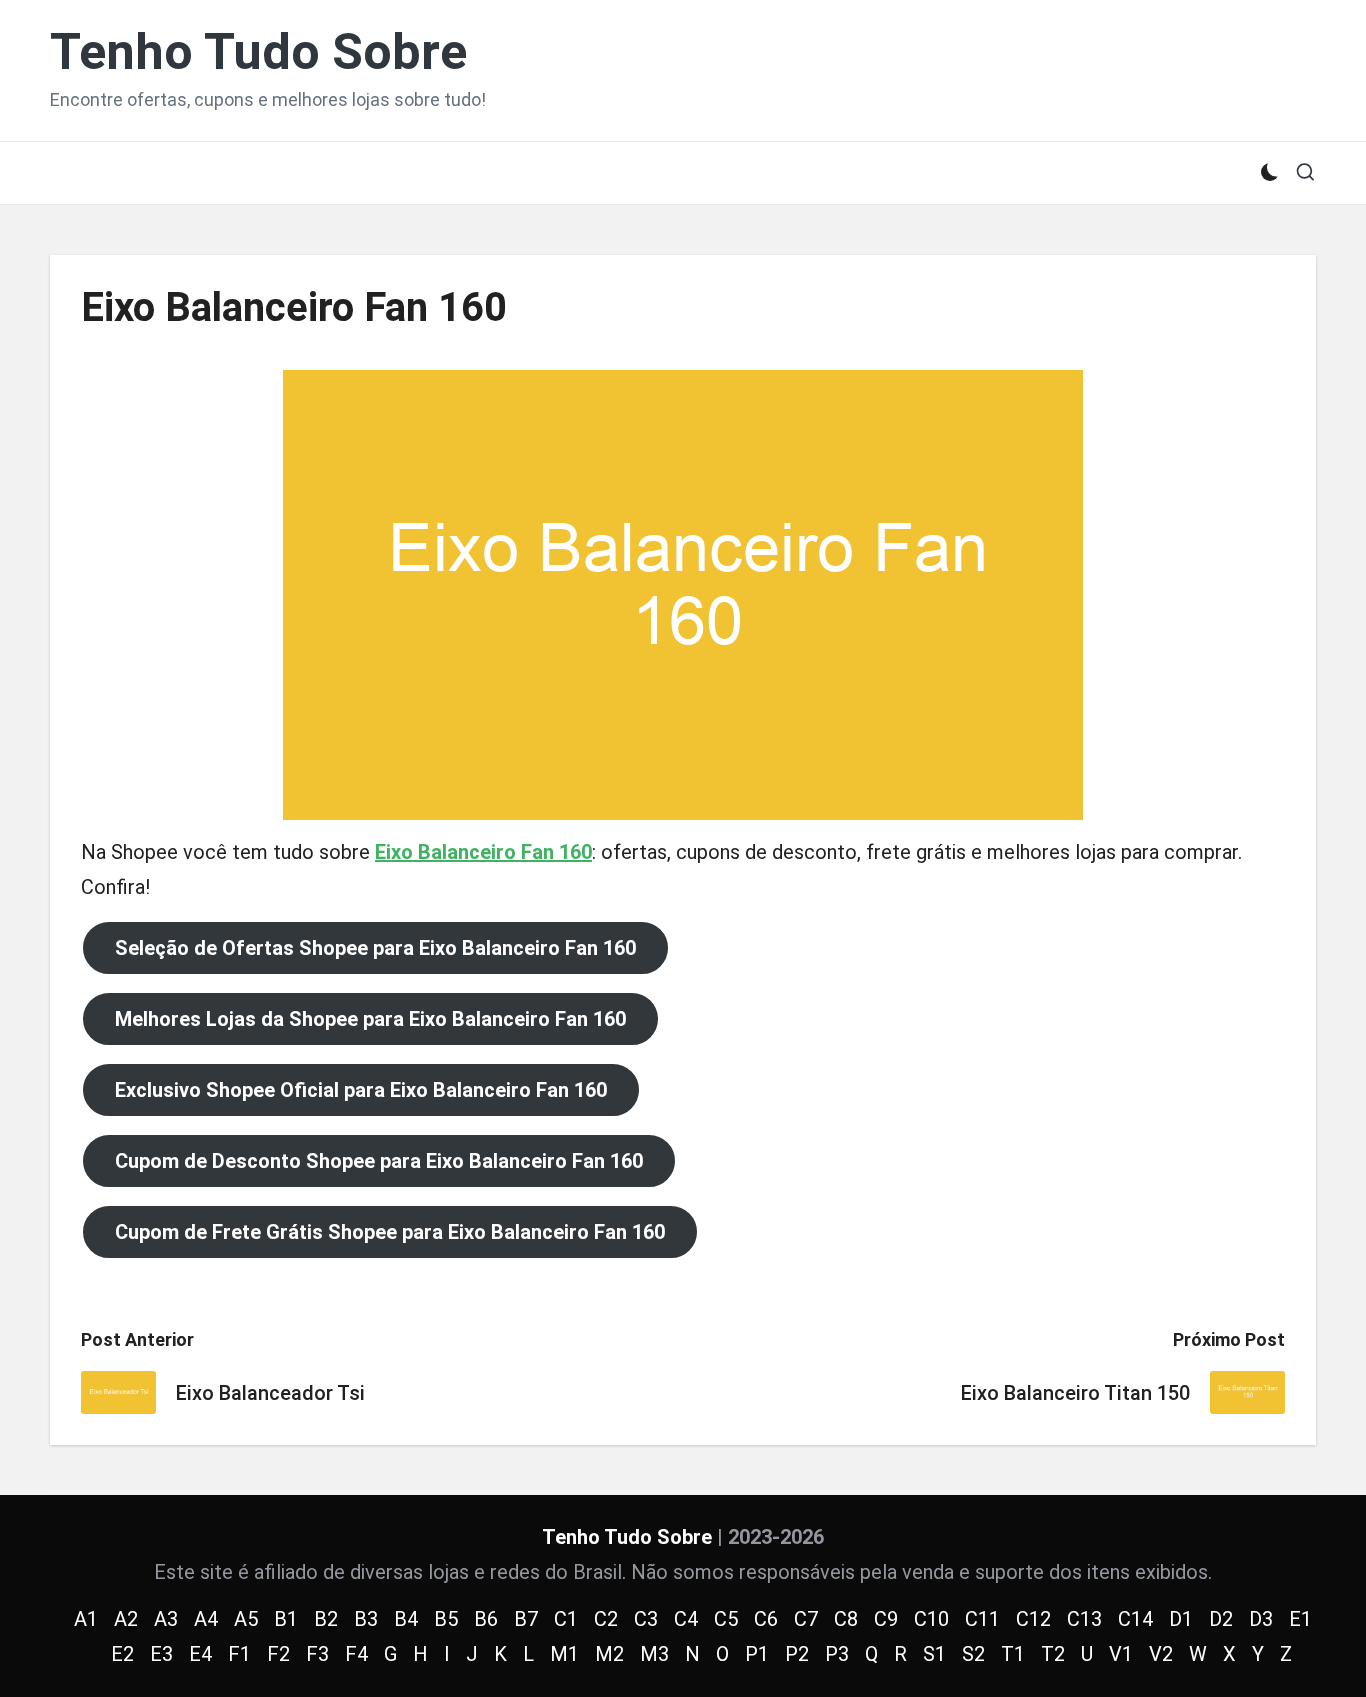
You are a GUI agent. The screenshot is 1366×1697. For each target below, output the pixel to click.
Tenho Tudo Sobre (258, 52)
